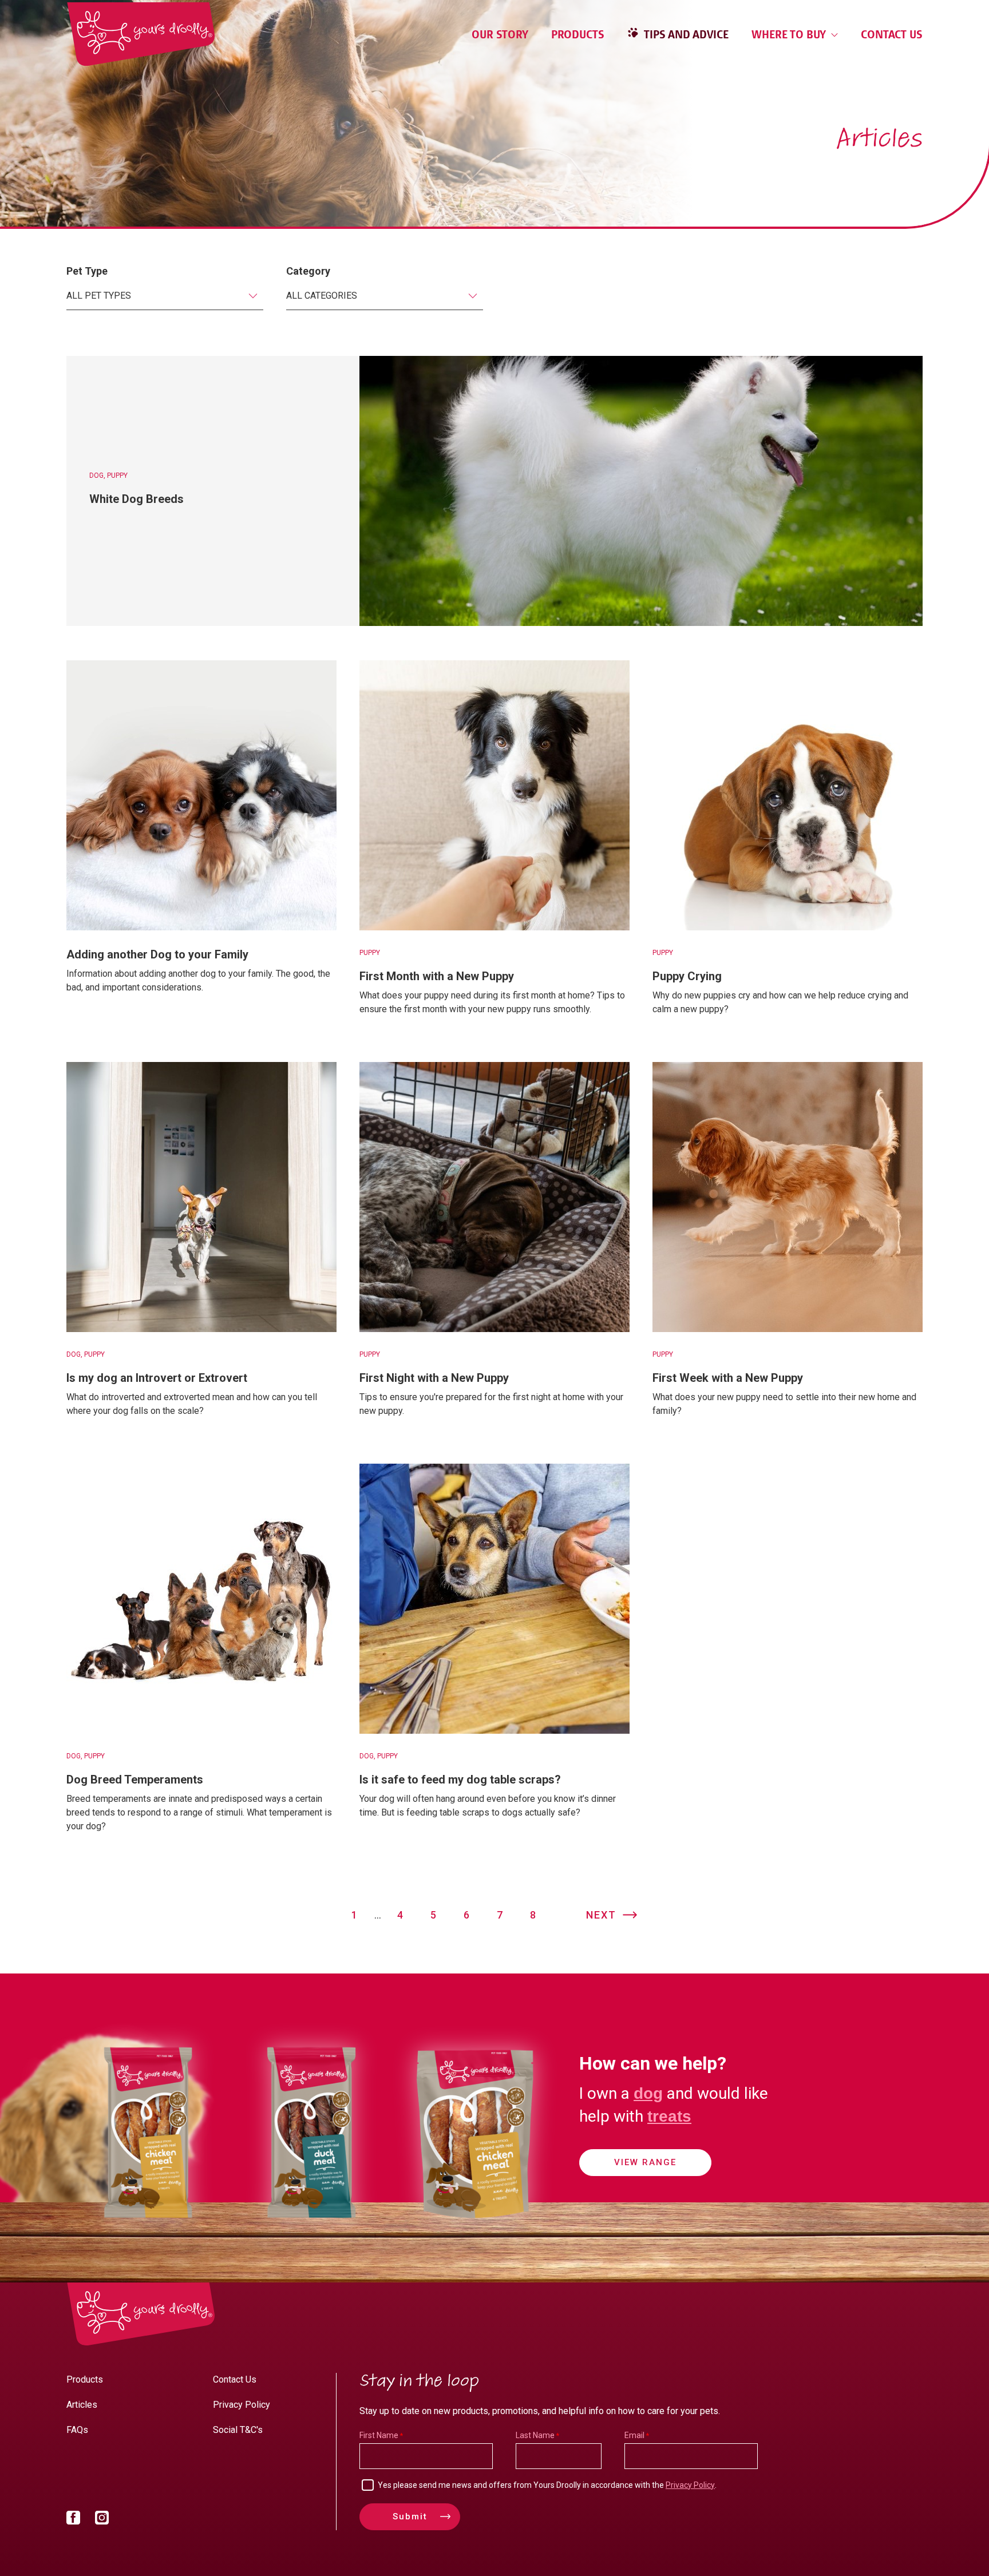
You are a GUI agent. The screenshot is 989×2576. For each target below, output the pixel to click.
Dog (96, 475)
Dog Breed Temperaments (135, 1780)
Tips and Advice (685, 34)
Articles (82, 2405)
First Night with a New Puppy (434, 1378)
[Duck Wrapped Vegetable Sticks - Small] (311, 2231)
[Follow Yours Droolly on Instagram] (102, 2520)
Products (578, 34)
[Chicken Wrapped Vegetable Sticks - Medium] (475, 2231)
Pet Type (87, 271)
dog (648, 2093)
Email (634, 2435)
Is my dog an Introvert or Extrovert (157, 1378)
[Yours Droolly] (141, 34)
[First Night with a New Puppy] (494, 1197)
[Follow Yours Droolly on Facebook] (73, 2520)
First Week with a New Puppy (728, 1378)
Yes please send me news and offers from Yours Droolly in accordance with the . (547, 2485)
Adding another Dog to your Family (157, 954)
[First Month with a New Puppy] (494, 795)
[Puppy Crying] (788, 795)
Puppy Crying (687, 976)
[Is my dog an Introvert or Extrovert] (201, 1197)
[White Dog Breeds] (641, 491)
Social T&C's (238, 2430)
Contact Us (892, 34)
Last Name (535, 2435)
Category (308, 271)
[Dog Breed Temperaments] (201, 1599)
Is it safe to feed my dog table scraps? (460, 1780)
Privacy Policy (242, 2405)
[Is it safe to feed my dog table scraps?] (494, 1599)
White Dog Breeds (137, 499)
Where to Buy (790, 34)
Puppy (117, 475)
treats (669, 2116)
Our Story (500, 34)
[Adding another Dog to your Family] (201, 795)
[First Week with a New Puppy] (788, 1197)
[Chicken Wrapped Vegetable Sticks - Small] (148, 2231)
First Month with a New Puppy (437, 976)
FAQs (77, 2430)
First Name (379, 2435)
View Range (645, 2162)
